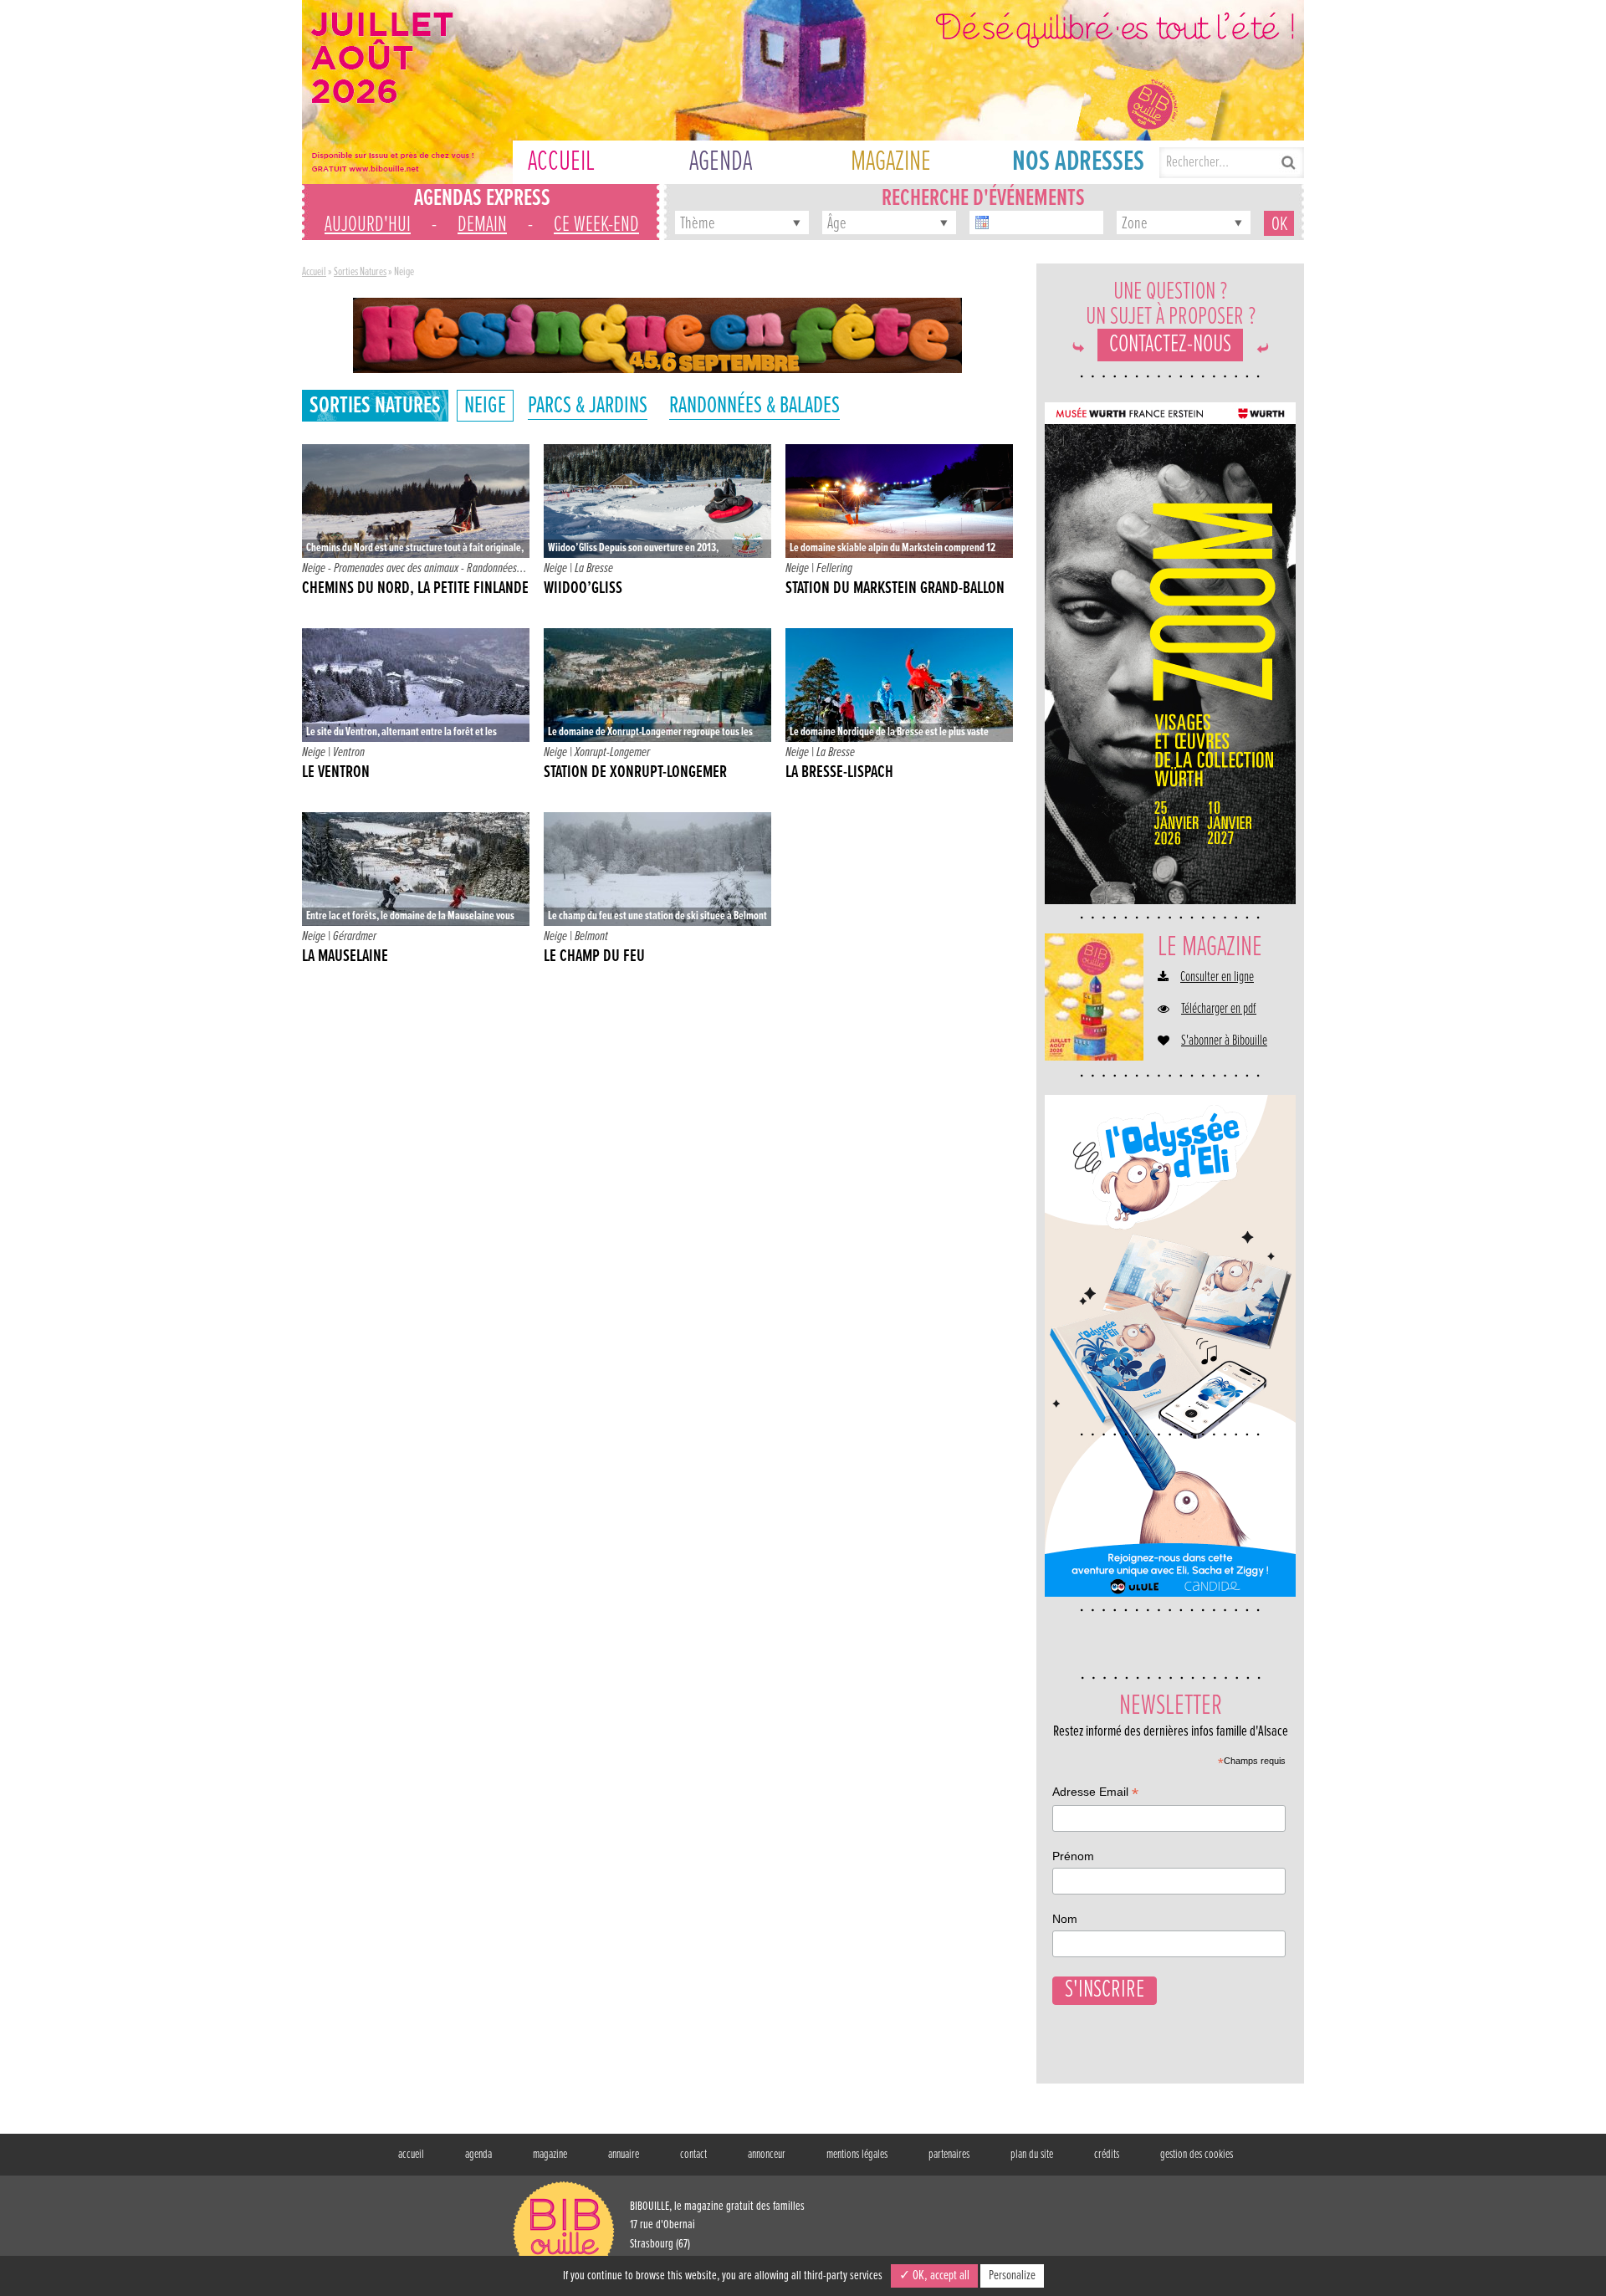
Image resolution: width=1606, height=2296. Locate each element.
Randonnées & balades (754, 406)
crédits (1107, 2155)
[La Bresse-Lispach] (899, 685)
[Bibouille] (657, 335)
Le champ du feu (594, 957)
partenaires (949, 2155)
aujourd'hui (368, 225)
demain (482, 225)
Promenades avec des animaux (396, 568)
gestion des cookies (1197, 2155)
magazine (550, 2155)
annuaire (624, 2155)
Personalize (1012, 2276)
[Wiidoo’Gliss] (657, 501)
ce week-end (596, 225)
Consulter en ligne (1217, 978)
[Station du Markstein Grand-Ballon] (899, 501)
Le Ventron (336, 773)
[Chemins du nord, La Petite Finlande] (416, 501)
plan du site (1032, 2155)
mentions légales (857, 2155)
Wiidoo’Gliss (583, 589)
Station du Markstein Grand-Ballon (895, 589)
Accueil (314, 272)
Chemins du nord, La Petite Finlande (415, 589)
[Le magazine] (1094, 997)
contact (693, 2155)
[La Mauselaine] (416, 869)
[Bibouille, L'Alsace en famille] (803, 92)
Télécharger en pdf (1219, 1010)
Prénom (1073, 1856)
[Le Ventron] (416, 685)
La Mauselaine (345, 957)
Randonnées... (497, 568)
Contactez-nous (1170, 345)
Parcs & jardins (588, 406)
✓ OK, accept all (934, 2276)
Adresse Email (1095, 1794)
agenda (478, 2155)
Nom (1065, 1919)
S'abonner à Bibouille (1224, 1041)
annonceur (767, 2155)
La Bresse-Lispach (839, 773)
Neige (485, 406)
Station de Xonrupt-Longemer (635, 773)
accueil (411, 2155)
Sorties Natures (360, 272)
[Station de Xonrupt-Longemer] (657, 685)
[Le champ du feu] (657, 869)
